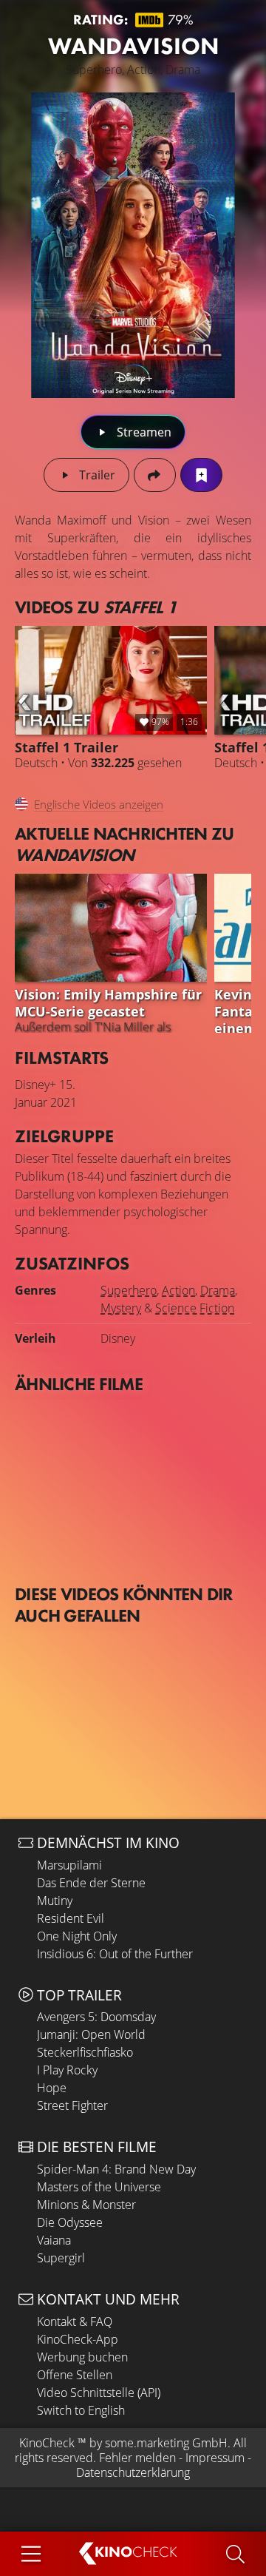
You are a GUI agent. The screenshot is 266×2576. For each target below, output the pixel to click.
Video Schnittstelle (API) (99, 2393)
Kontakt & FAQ (75, 2322)
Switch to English (81, 2410)
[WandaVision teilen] (155, 475)
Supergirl (61, 2258)
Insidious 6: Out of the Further (115, 1954)
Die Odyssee (70, 2222)
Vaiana (54, 2240)
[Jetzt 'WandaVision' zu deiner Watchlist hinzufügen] (201, 475)
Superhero (129, 1290)
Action (178, 1290)
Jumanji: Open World (91, 2034)
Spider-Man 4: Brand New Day (116, 2169)
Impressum (215, 2458)
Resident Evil (71, 1918)
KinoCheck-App (78, 2339)
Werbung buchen (82, 2357)
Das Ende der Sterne (91, 1883)
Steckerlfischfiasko (85, 2052)
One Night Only (77, 1936)
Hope (52, 2088)
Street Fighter (72, 2105)
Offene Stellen (75, 2375)
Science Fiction (195, 1308)
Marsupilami (69, 1865)
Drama (218, 1290)
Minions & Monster (86, 2205)
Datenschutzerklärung (133, 2472)
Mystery (121, 1308)
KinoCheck (47, 2443)
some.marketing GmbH (166, 2443)
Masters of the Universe (99, 2187)
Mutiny (55, 1901)
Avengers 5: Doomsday (96, 2017)
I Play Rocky (67, 2070)
